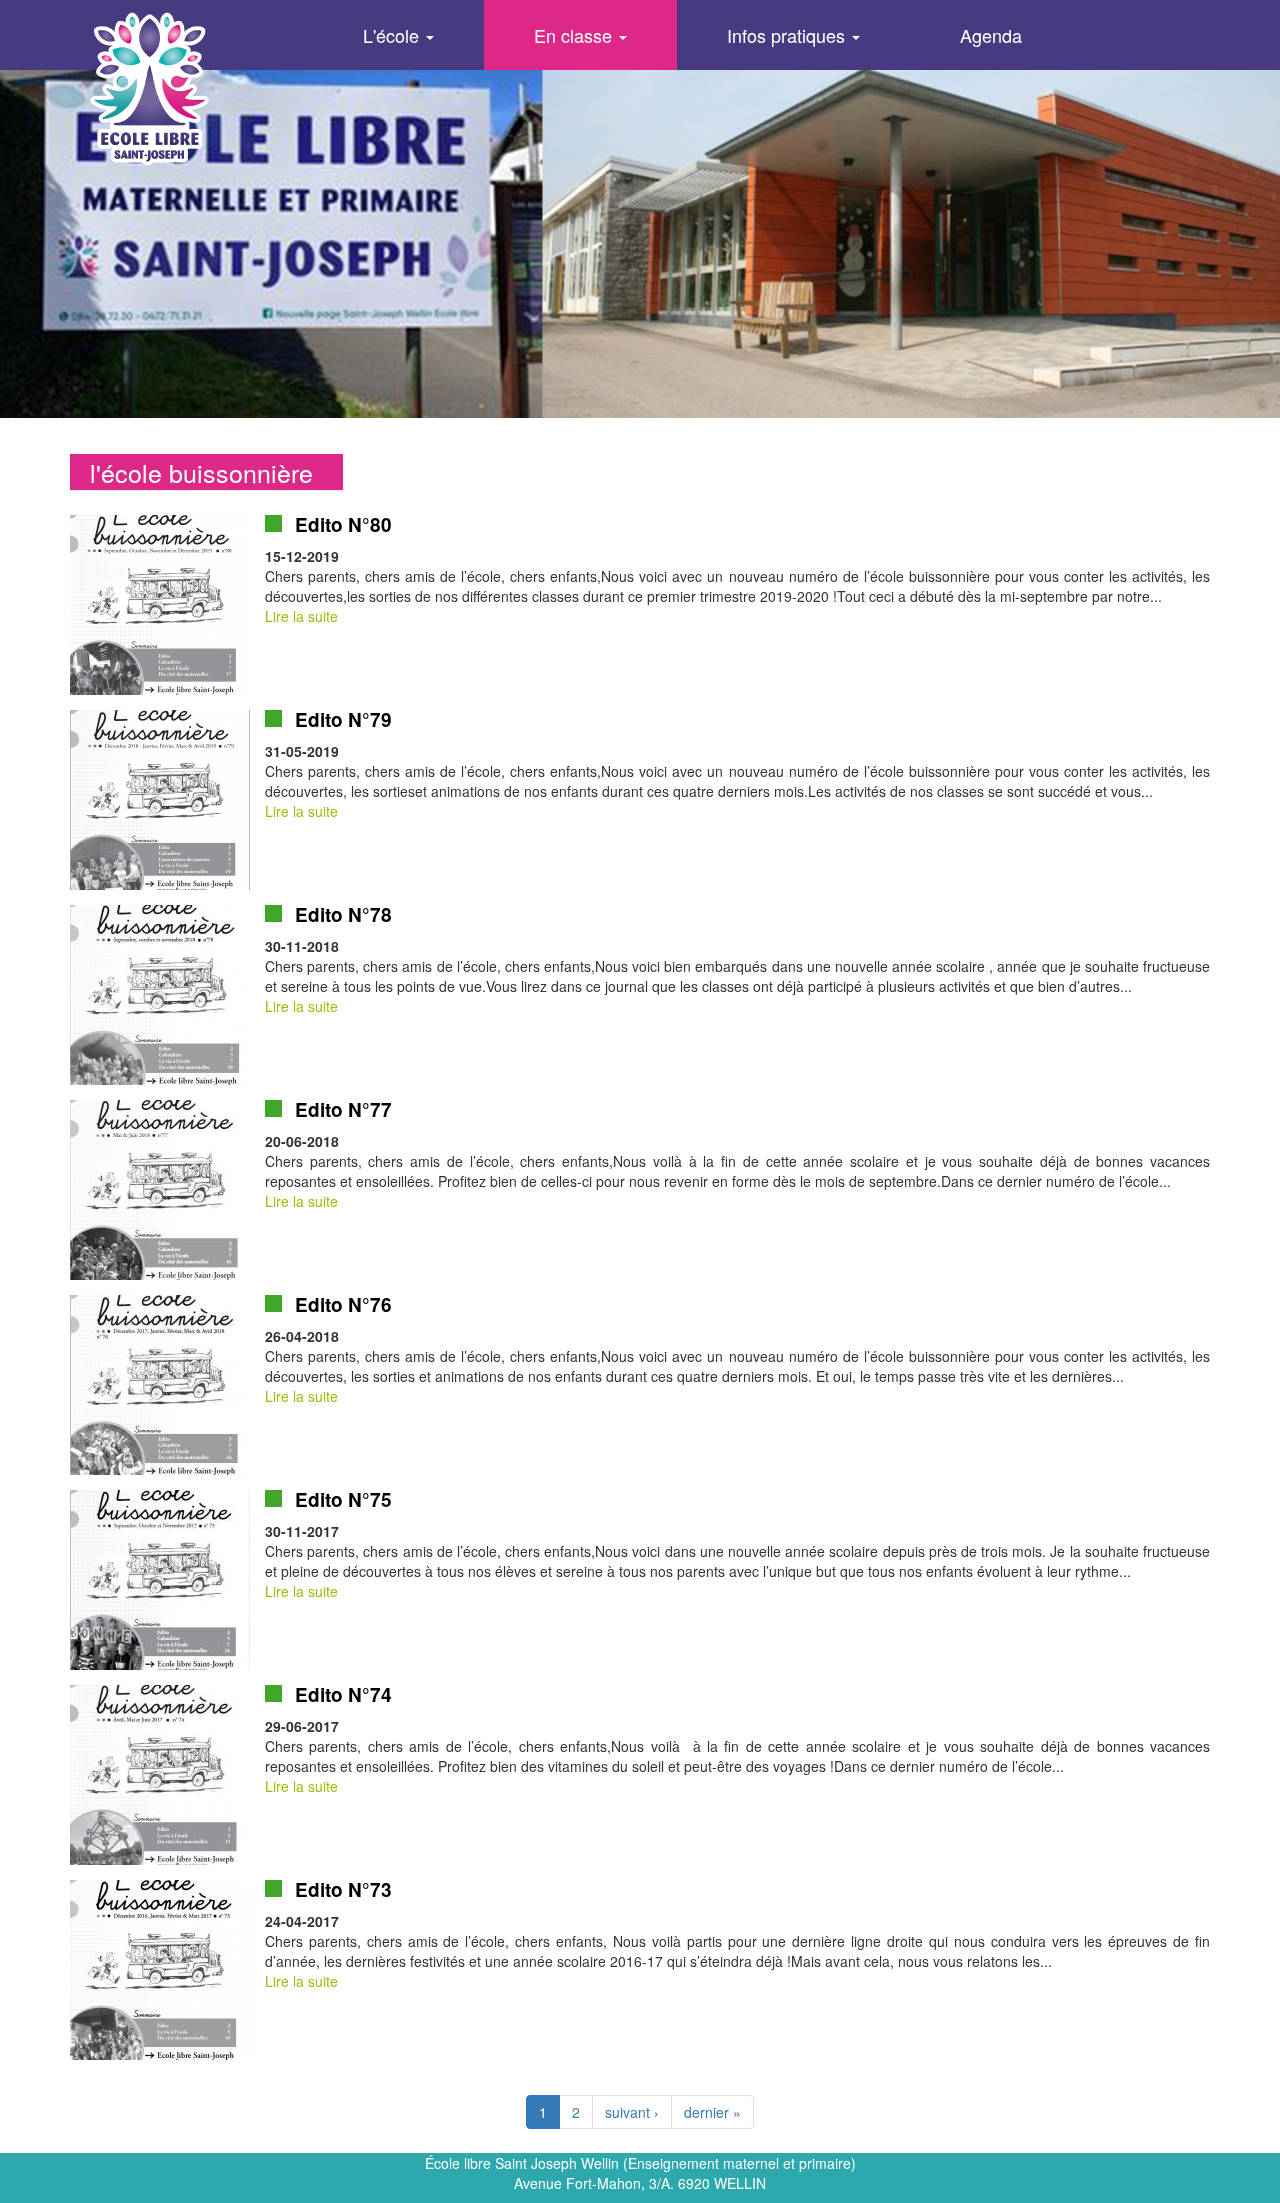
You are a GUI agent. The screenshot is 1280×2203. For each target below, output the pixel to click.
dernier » (712, 2112)
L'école (393, 35)
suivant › (632, 2112)
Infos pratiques (788, 35)
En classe (575, 35)
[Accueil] (184, 88)
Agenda (991, 35)
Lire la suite (301, 616)
